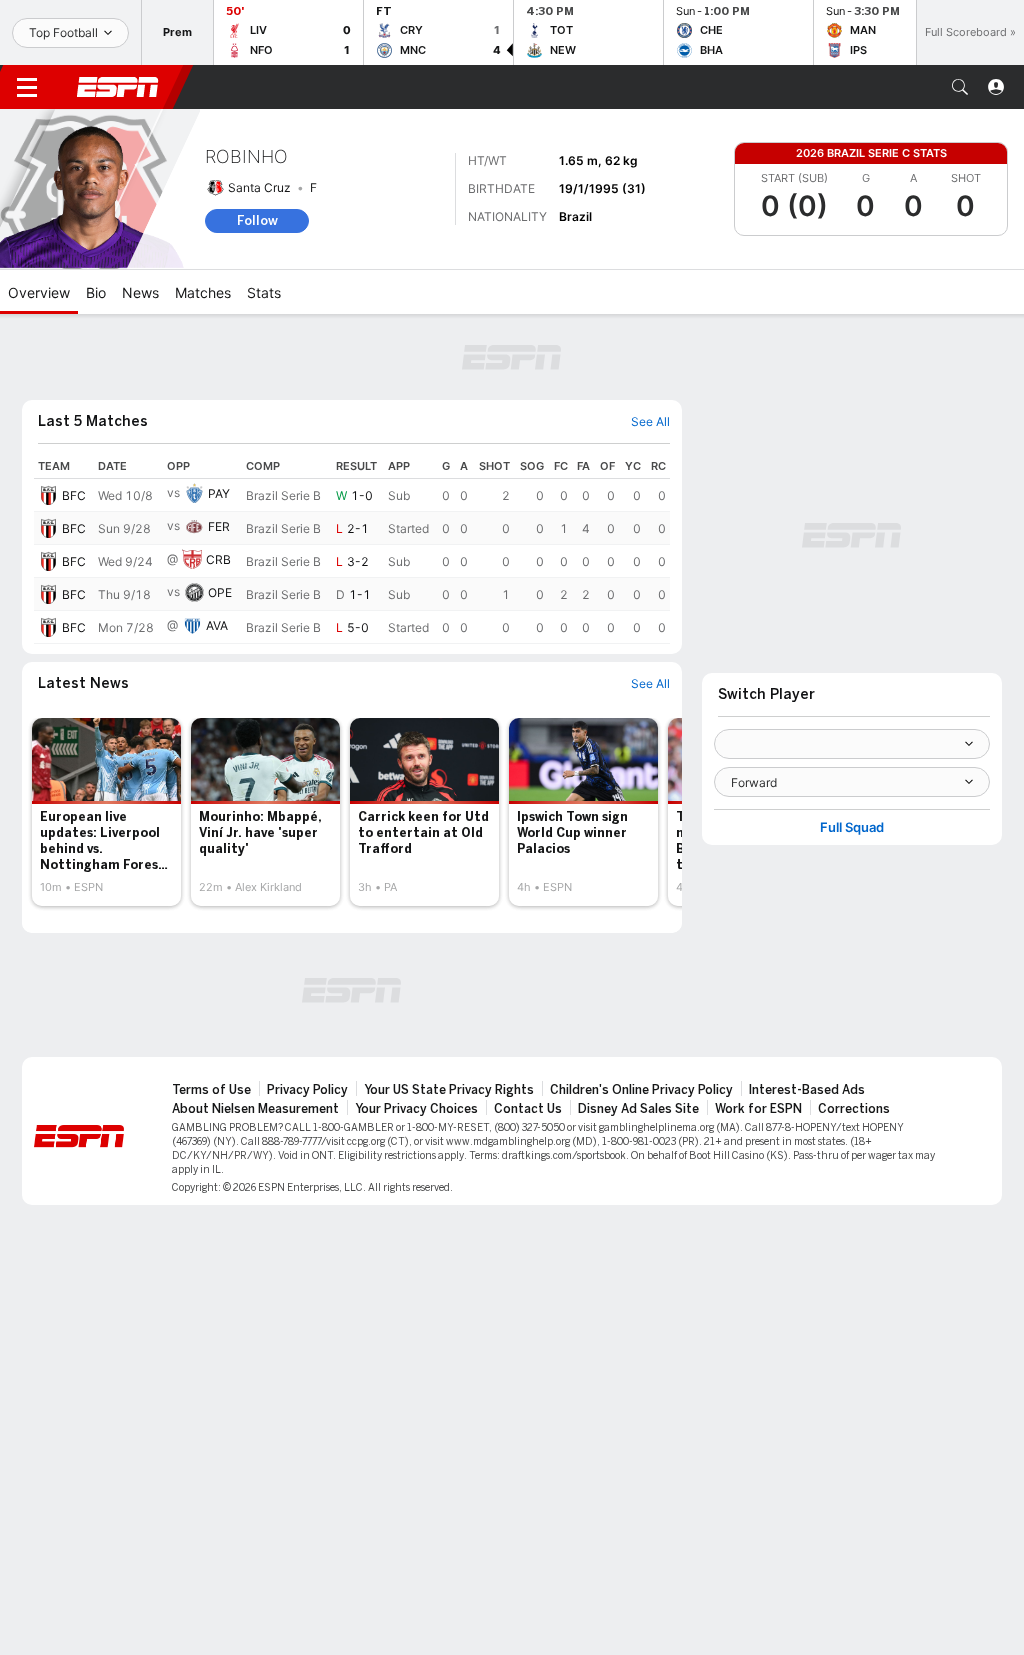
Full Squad (852, 827)
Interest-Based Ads (807, 1090)
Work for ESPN (758, 1109)
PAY (219, 493)
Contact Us (528, 1109)
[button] (960, 87)
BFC (74, 495)
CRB (218, 559)
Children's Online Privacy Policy (641, 1090)
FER (219, 526)
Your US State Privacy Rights (449, 1090)
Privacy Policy (307, 1090)
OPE (220, 592)
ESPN (118, 87)
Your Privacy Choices (416, 1109)
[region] (352, 549)
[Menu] (27, 87)
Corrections (854, 1109)
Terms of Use (211, 1090)
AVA (217, 625)
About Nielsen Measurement (255, 1109)
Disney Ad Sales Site (638, 1109)
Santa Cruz (259, 187)
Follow (257, 220)
